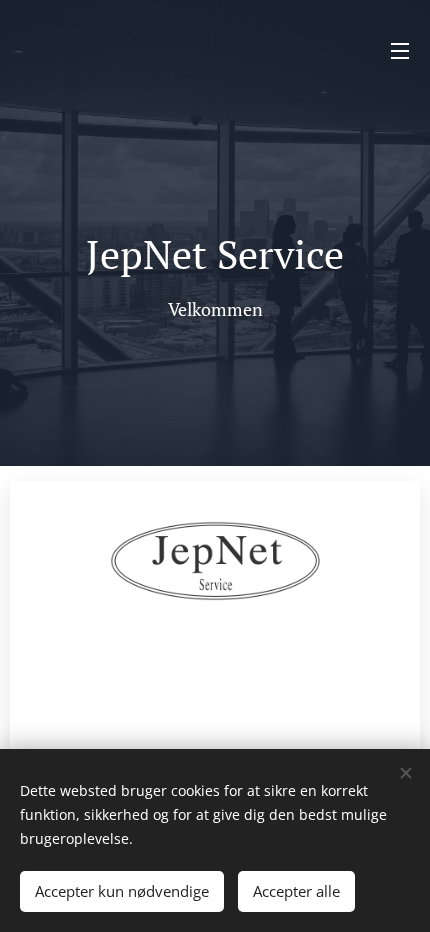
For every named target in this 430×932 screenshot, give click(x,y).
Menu (400, 50)
